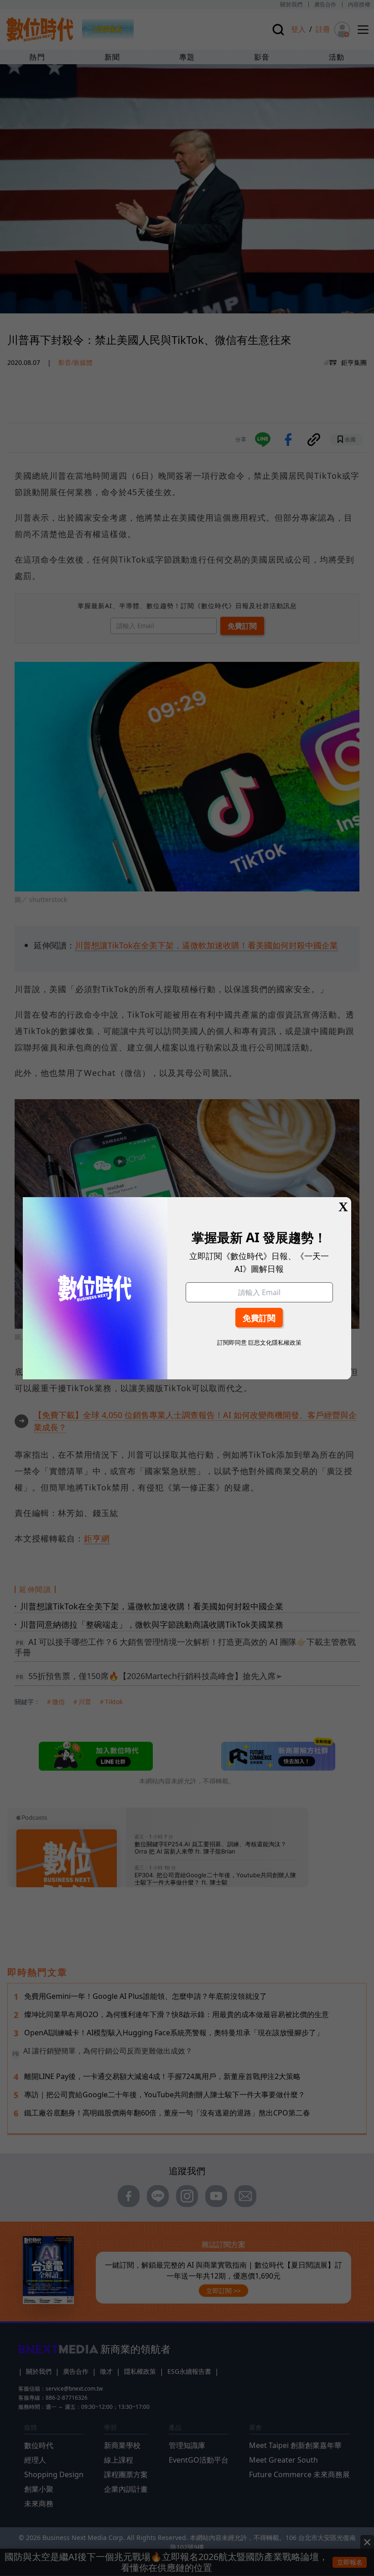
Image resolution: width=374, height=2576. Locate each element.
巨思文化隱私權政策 (275, 1342)
